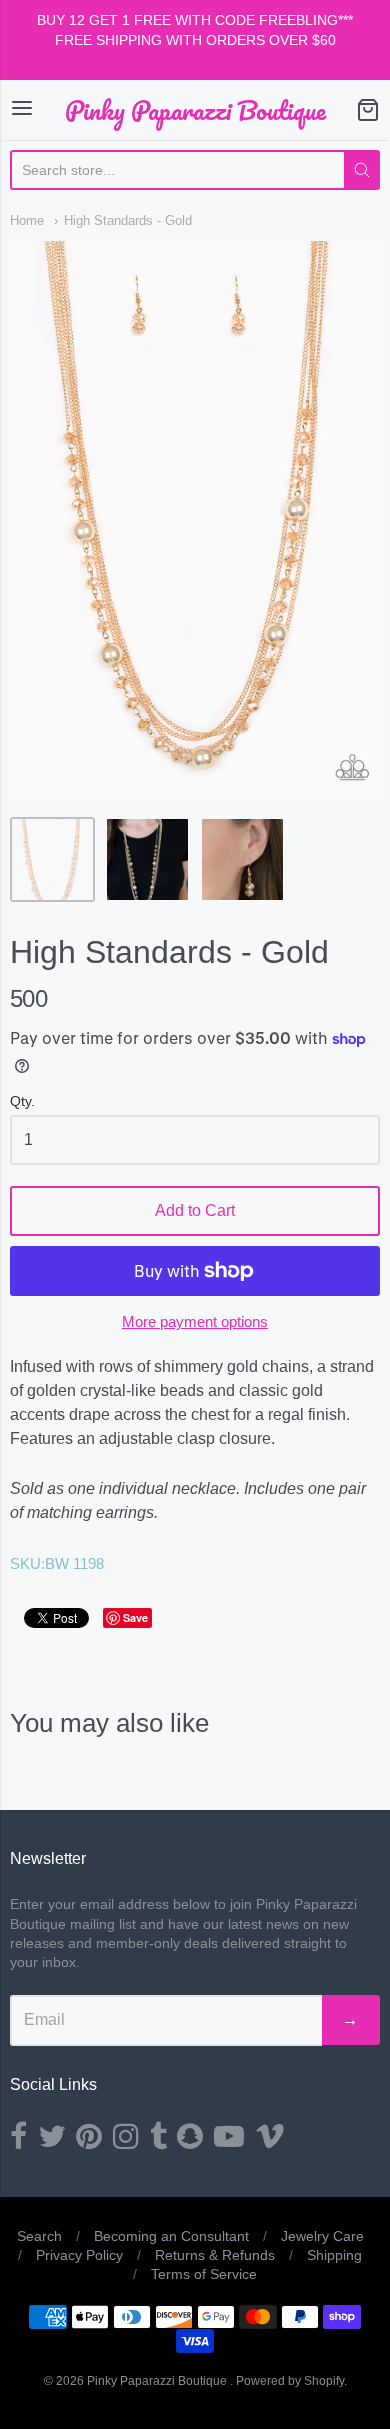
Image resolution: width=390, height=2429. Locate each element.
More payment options (195, 1321)
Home (27, 220)
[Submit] (362, 170)
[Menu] (22, 110)
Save (135, 1617)
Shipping (334, 2255)
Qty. (22, 1101)
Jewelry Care (322, 2236)
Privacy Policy (79, 2255)
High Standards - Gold (128, 220)
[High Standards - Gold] (52, 859)
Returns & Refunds (215, 2255)
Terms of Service (204, 2274)
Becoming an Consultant (171, 2236)
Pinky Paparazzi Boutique (195, 110)
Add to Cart (195, 1210)
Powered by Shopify (290, 2381)
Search (39, 2236)
